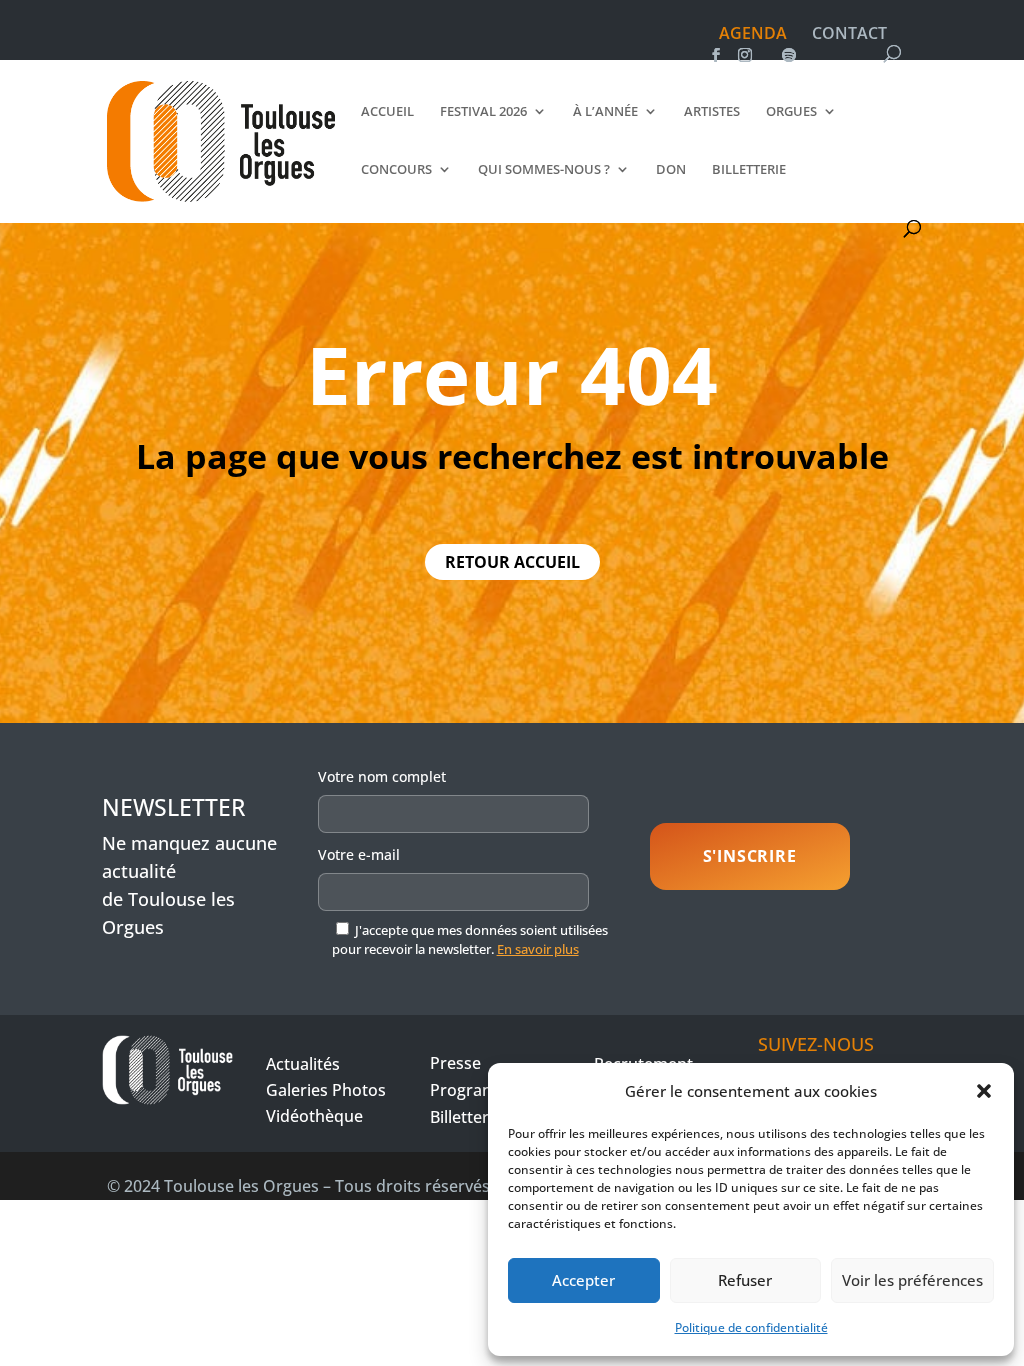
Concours (396, 170)
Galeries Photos (326, 1090)
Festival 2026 (483, 112)
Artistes (712, 112)
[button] (984, 1091)
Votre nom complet (382, 776)
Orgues (791, 112)
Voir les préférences (912, 1280)
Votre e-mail (359, 854)
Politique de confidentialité (751, 1327)
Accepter (583, 1280)
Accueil (387, 112)
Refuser (745, 1280)
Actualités (303, 1064)
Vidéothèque (314, 1116)
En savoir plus (538, 949)
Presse (455, 1063)
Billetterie (749, 170)
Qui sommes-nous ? (544, 170)
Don (671, 170)
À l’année (605, 112)
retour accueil (512, 562)
